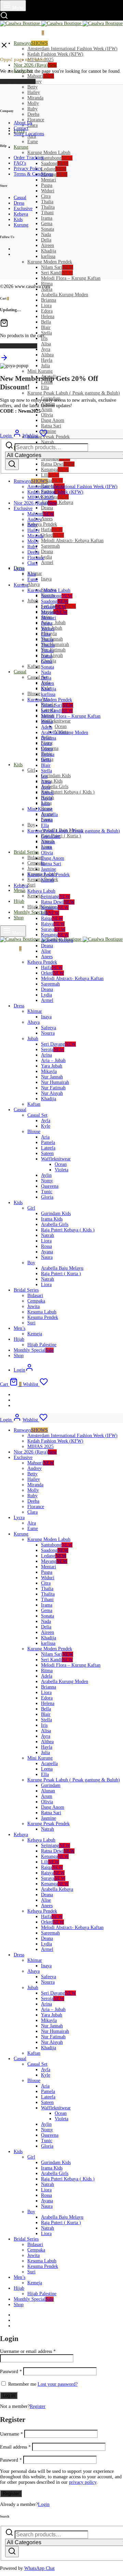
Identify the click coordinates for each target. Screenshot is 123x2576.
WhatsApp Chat (39, 2568)
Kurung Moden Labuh (49, 153)
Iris (44, 776)
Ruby (32, 109)
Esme (33, 142)
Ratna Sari (51, 426)
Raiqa (52, 480)
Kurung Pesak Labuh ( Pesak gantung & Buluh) (74, 393)
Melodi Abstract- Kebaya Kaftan (72, 541)
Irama (47, 218)
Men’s (19, 890)
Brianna (49, 300)
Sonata (47, 229)
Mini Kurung (40, 371)
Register (38, 2406)
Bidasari (35, 858)
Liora (46, 306)
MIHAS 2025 (40, 498)
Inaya (46, 579)
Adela (47, 727)
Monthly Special (34, 912)
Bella (46, 322)
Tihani (47, 213)
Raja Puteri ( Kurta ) (61, 836)
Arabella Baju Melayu (62, 1268)
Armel (47, 562)
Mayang (54, 174)
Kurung (21, 147)
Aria (45, 1137)
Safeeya (49, 1028)
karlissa (48, 256)
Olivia (47, 415)
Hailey (34, 92)
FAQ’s (20, 163)
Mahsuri (41, 76)
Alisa (46, 344)
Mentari (49, 180)
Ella (45, 388)
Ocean (61, 726)
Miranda (35, 98)
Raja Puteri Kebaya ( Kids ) (68, 792)
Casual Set (37, 1115)
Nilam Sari (57, 267)
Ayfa (46, 1121)
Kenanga (55, 470)
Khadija (49, 251)
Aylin (46, 1175)
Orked (52, 535)
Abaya (33, 584)
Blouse (34, 694)
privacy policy (83, 2482)
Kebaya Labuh (41, 891)
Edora (47, 311)
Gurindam (51, 836)
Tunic (47, 1192)
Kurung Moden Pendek (50, 262)
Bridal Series (26, 852)
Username (11, 2434)
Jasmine (49, 431)
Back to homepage (18, 81)
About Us (23, 123)
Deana (47, 508)
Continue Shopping (19, 346)
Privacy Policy (28, 169)
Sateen (47, 1153)
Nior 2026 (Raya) (35, 65)
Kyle (46, 1126)
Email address (15, 2447)
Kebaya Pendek (42, 524)
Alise (46, 951)
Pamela (48, 1142)
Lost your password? (58, 2384)
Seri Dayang (58, 1044)
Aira (32, 574)
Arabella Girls (55, 787)
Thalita (48, 207)
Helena (48, 316)
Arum (47, 409)
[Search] (12, 464)
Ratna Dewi (58, 464)
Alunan (48, 842)
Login (44, 2504)
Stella (46, 333)
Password (11, 2372)
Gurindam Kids (56, 776)
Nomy (47, 1181)
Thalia (47, 202)
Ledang (54, 169)
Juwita (33, 869)
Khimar (35, 1011)
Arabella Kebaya (57, 502)
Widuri (48, 191)
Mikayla (49, 1071)
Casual (20, 672)
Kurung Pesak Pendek (49, 437)
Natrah (47, 880)
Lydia (46, 557)
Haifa (52, 530)
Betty (32, 87)
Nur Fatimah (53, 1088)
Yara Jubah (52, 1066)
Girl (31, 770)
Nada (46, 235)
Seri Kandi (57, 273)
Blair (46, 327)
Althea (47, 355)
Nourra (48, 1033)
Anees (47, 519)
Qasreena (50, 1186)
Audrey (35, 519)
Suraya (53, 929)
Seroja (53, 1050)
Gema (47, 224)
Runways (31, 43)
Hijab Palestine (42, 1345)
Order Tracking (29, 158)
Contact (21, 128)
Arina (46, 1055)
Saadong (55, 163)
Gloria (47, 1197)
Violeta (61, 1170)
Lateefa (48, 1148)
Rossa (46, 1246)
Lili (50, 475)
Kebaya (21, 214)
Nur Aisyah (52, 1093)
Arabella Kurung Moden (65, 295)
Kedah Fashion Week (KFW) (55, 54)
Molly (33, 103)
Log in (9, 2395)
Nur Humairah (55, 644)
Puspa (47, 185)
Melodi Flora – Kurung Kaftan (71, 278)
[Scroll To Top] (4, 360)
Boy (31, 825)
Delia (46, 240)
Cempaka (36, 1301)
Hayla (47, 360)
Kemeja (35, 896)
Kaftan (34, 666)
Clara (32, 125)
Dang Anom (53, 420)
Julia (45, 366)
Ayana (47, 1252)
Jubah (33, 601)
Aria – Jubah (53, 623)
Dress (19, 203)
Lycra (19, 569)
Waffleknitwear (56, 721)
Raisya (53, 924)
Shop (19, 918)
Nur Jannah (52, 1077)
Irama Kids (52, 781)
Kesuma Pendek (43, 1317)
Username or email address (28, 2351)
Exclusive (23, 209)
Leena (47, 820)
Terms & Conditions (33, 174)
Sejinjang (56, 897)
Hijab (19, 901)
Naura (47, 1257)
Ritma (47, 722)
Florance (36, 120)
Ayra (46, 349)
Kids (18, 765)
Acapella (49, 815)
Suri (31, 885)
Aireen (47, 245)
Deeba (33, 114)
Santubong (57, 158)
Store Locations (29, 134)
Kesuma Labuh (42, 1312)
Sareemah (50, 546)
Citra (46, 196)
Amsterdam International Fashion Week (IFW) (72, 49)
